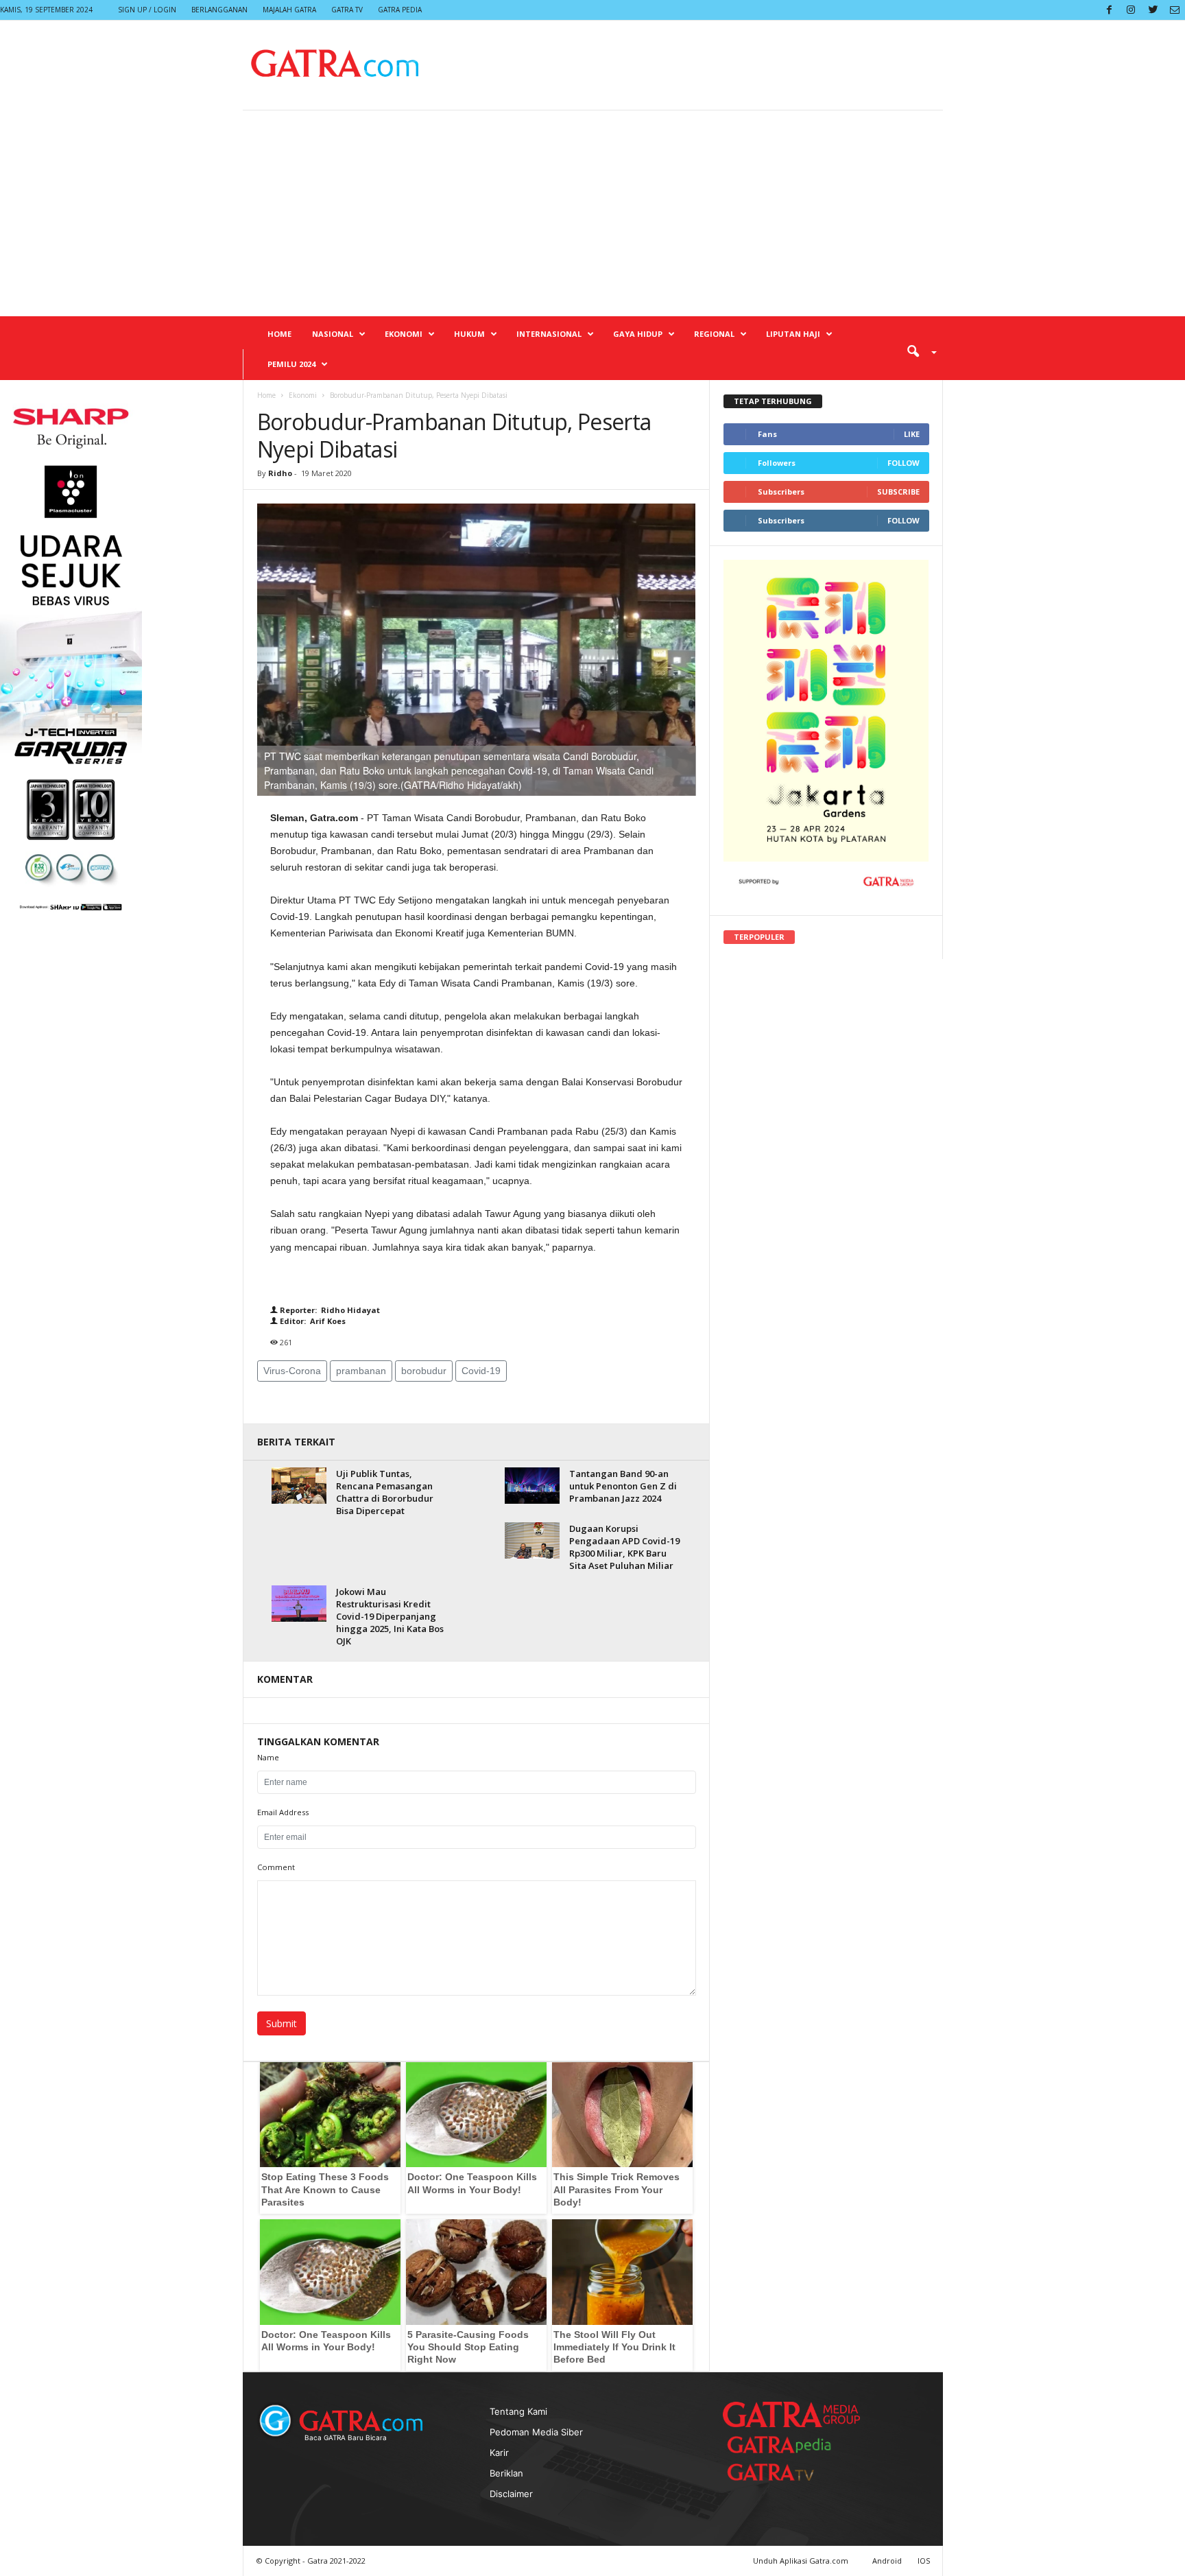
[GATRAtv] (785, 2472)
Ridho (280, 473)
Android (887, 2561)
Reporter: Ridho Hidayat (329, 1310)
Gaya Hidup (638, 334)
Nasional (333, 334)
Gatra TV (347, 10)
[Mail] (1175, 10)
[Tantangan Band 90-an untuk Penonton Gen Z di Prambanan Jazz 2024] (532, 1486)
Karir (499, 2453)
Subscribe (898, 492)
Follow (903, 463)
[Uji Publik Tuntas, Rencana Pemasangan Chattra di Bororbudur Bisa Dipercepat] (299, 1486)
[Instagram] (1131, 10)
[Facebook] (1109, 10)
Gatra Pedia (400, 10)
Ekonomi (404, 334)
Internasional (549, 334)
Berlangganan (219, 10)
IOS (924, 2561)
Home (279, 334)
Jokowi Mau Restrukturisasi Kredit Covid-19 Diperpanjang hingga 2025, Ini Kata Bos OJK (390, 1616)
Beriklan (506, 2473)
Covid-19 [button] (481, 1371)
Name (268, 1757)
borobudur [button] (424, 1371)
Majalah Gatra (289, 10)
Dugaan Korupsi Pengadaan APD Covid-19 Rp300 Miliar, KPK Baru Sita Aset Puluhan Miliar (624, 1547)
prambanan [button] (361, 1371)
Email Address (283, 1812)
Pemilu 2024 (291, 364)
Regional (714, 334)
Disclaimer (511, 2494)
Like (912, 434)
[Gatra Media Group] (791, 2414)
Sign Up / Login (147, 10)
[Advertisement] (592, 213)
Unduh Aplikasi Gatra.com (802, 2561)
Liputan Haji (793, 334)
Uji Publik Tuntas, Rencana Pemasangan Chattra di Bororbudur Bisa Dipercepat (385, 1492)
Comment (276, 1867)
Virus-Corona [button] (292, 1371)
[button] (917, 351)
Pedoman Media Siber (536, 2432)
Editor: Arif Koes (312, 1321)
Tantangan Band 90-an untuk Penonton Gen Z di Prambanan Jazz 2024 (623, 1486)
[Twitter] (1153, 10)
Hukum (469, 334)
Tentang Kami (518, 2411)
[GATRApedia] (785, 2445)
